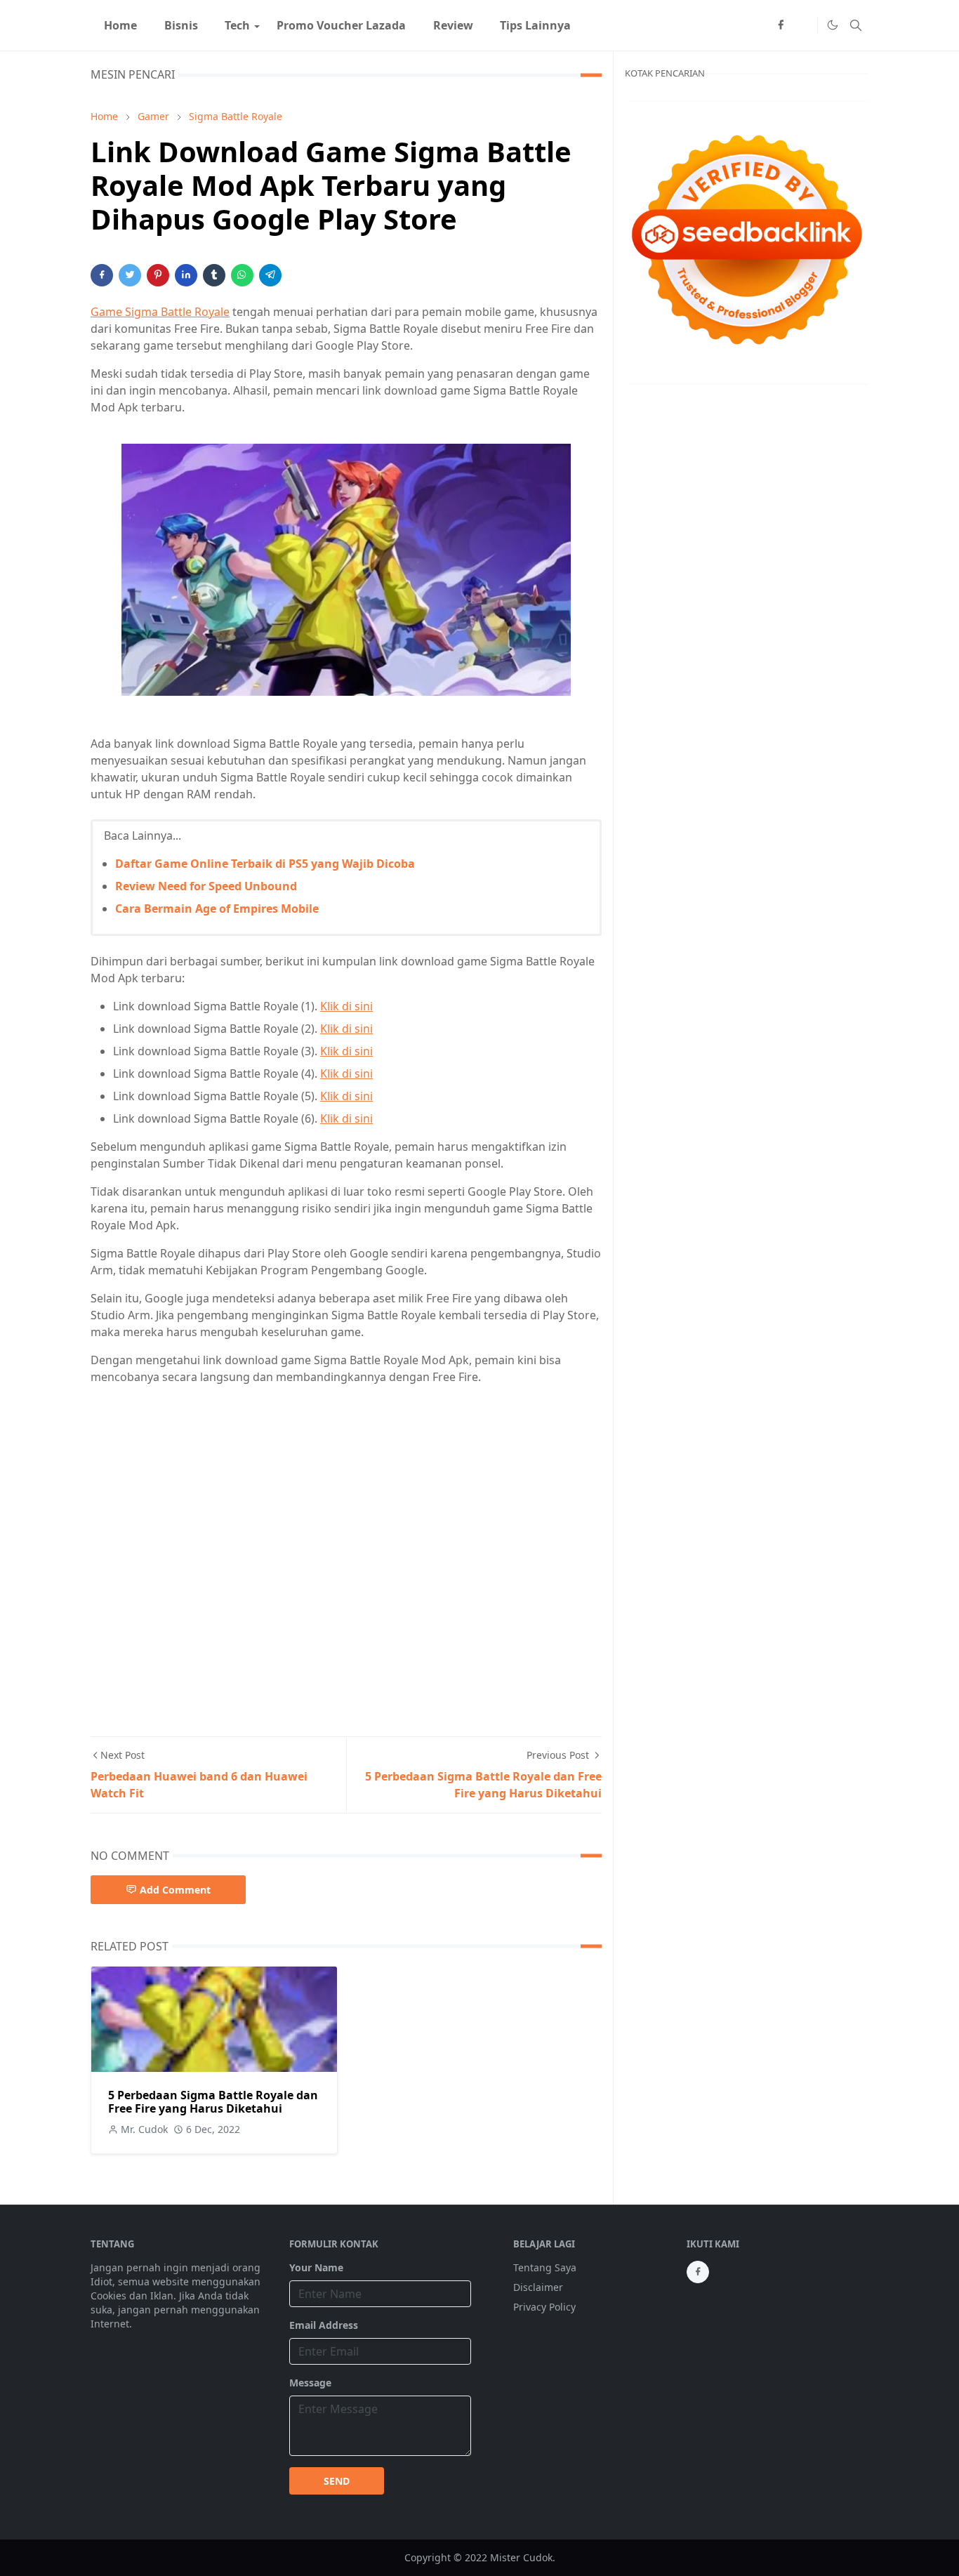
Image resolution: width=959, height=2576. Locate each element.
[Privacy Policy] (803, 25)
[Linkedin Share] (186, 275)
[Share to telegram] (270, 275)
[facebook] (781, 25)
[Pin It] (158, 275)
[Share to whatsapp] (242, 275)
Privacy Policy (544, 2307)
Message (310, 2383)
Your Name (316, 2267)
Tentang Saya (545, 2267)
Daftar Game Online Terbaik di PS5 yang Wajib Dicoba (265, 864)
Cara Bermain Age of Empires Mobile (217, 909)
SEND (337, 2481)
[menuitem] (120, 25)
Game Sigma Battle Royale (160, 312)
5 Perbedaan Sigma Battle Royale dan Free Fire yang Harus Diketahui (213, 2102)
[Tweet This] (130, 275)
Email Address (324, 2325)
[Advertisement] (346, 1550)
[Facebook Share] (102, 275)
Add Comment (175, 1890)
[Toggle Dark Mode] (832, 25)
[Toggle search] (856, 25)
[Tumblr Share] (214, 275)
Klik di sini (346, 1006)
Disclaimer (538, 2287)
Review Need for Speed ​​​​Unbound (206, 886)
